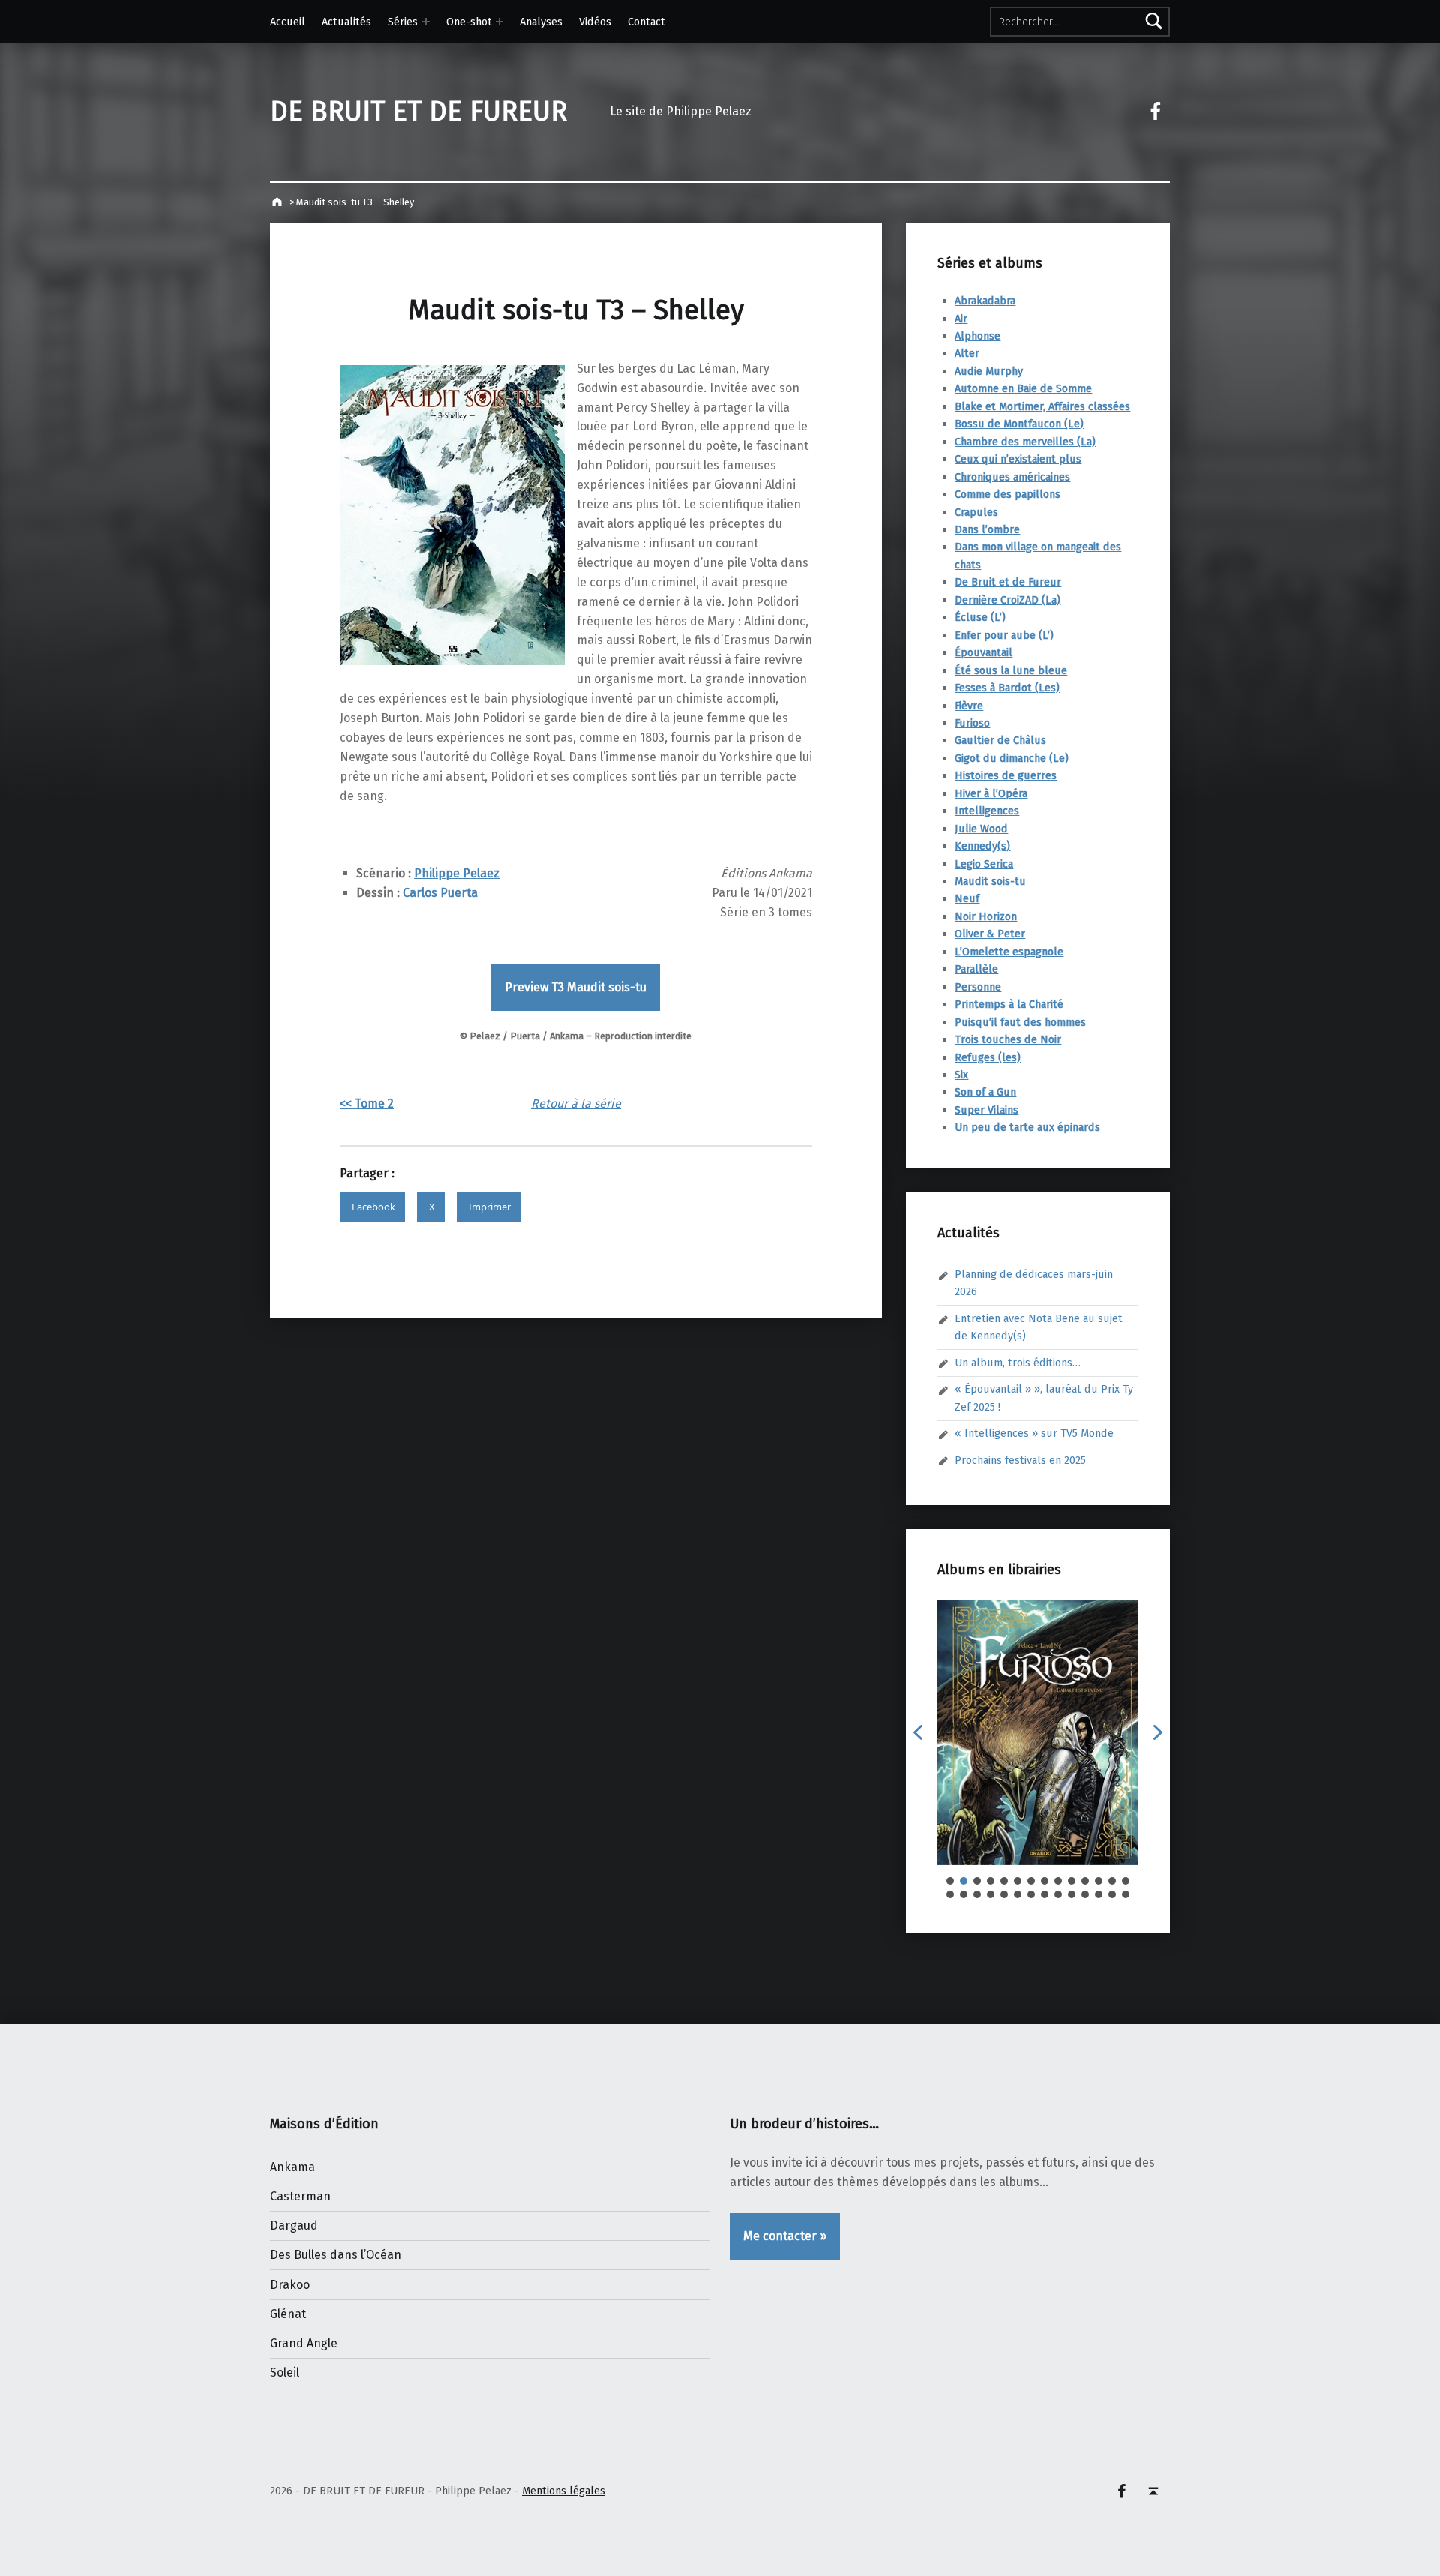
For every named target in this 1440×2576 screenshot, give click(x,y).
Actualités (346, 22)
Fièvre (969, 706)
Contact (646, 22)
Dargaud (294, 2225)
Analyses (541, 22)
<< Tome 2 (367, 1104)
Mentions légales (564, 2491)
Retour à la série (576, 1104)
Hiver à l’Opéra (991, 793)
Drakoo (290, 2285)
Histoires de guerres (1006, 775)
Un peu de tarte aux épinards (1027, 1127)
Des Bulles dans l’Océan (336, 2255)
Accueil (288, 22)
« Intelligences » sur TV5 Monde (1034, 1433)
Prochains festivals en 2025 (1020, 1460)
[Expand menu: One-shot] (499, 22)
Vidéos (595, 22)
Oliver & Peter (990, 934)
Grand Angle (304, 2343)
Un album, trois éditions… (1018, 1363)
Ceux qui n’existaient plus (1018, 459)
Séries (403, 22)
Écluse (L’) (980, 617)
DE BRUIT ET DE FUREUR (418, 112)
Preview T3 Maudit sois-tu (576, 987)
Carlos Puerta (440, 893)
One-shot (469, 22)
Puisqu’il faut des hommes (1020, 1022)
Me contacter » (785, 2236)
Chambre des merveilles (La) (1025, 442)
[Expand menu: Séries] (426, 22)
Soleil (285, 2372)
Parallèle (976, 969)
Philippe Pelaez (457, 873)
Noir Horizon (986, 916)
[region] (1038, 1749)
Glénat (288, 2314)
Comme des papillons (1008, 494)
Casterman (300, 2196)
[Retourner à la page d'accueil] (279, 202)
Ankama (292, 2167)
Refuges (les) (988, 1057)
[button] (918, 1732)
